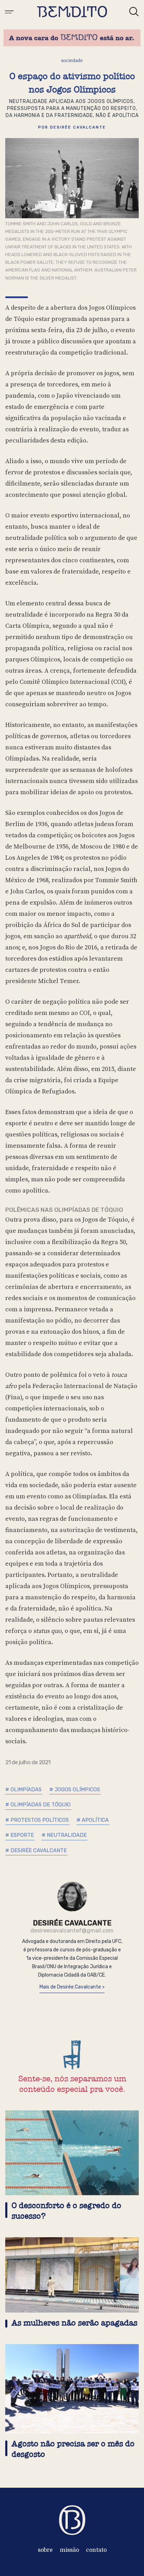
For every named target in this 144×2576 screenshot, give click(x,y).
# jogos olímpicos (75, 1790)
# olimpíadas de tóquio (38, 1805)
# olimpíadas (23, 1790)
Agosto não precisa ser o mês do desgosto (73, 2449)
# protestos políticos (37, 1820)
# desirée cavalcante (36, 1850)
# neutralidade (64, 1835)
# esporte (20, 1835)
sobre (45, 2550)
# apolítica (93, 1820)
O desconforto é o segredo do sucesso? (66, 2211)
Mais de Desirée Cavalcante (71, 1987)
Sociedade (72, 60)
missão (69, 2550)
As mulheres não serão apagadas (74, 2323)
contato (96, 2550)
